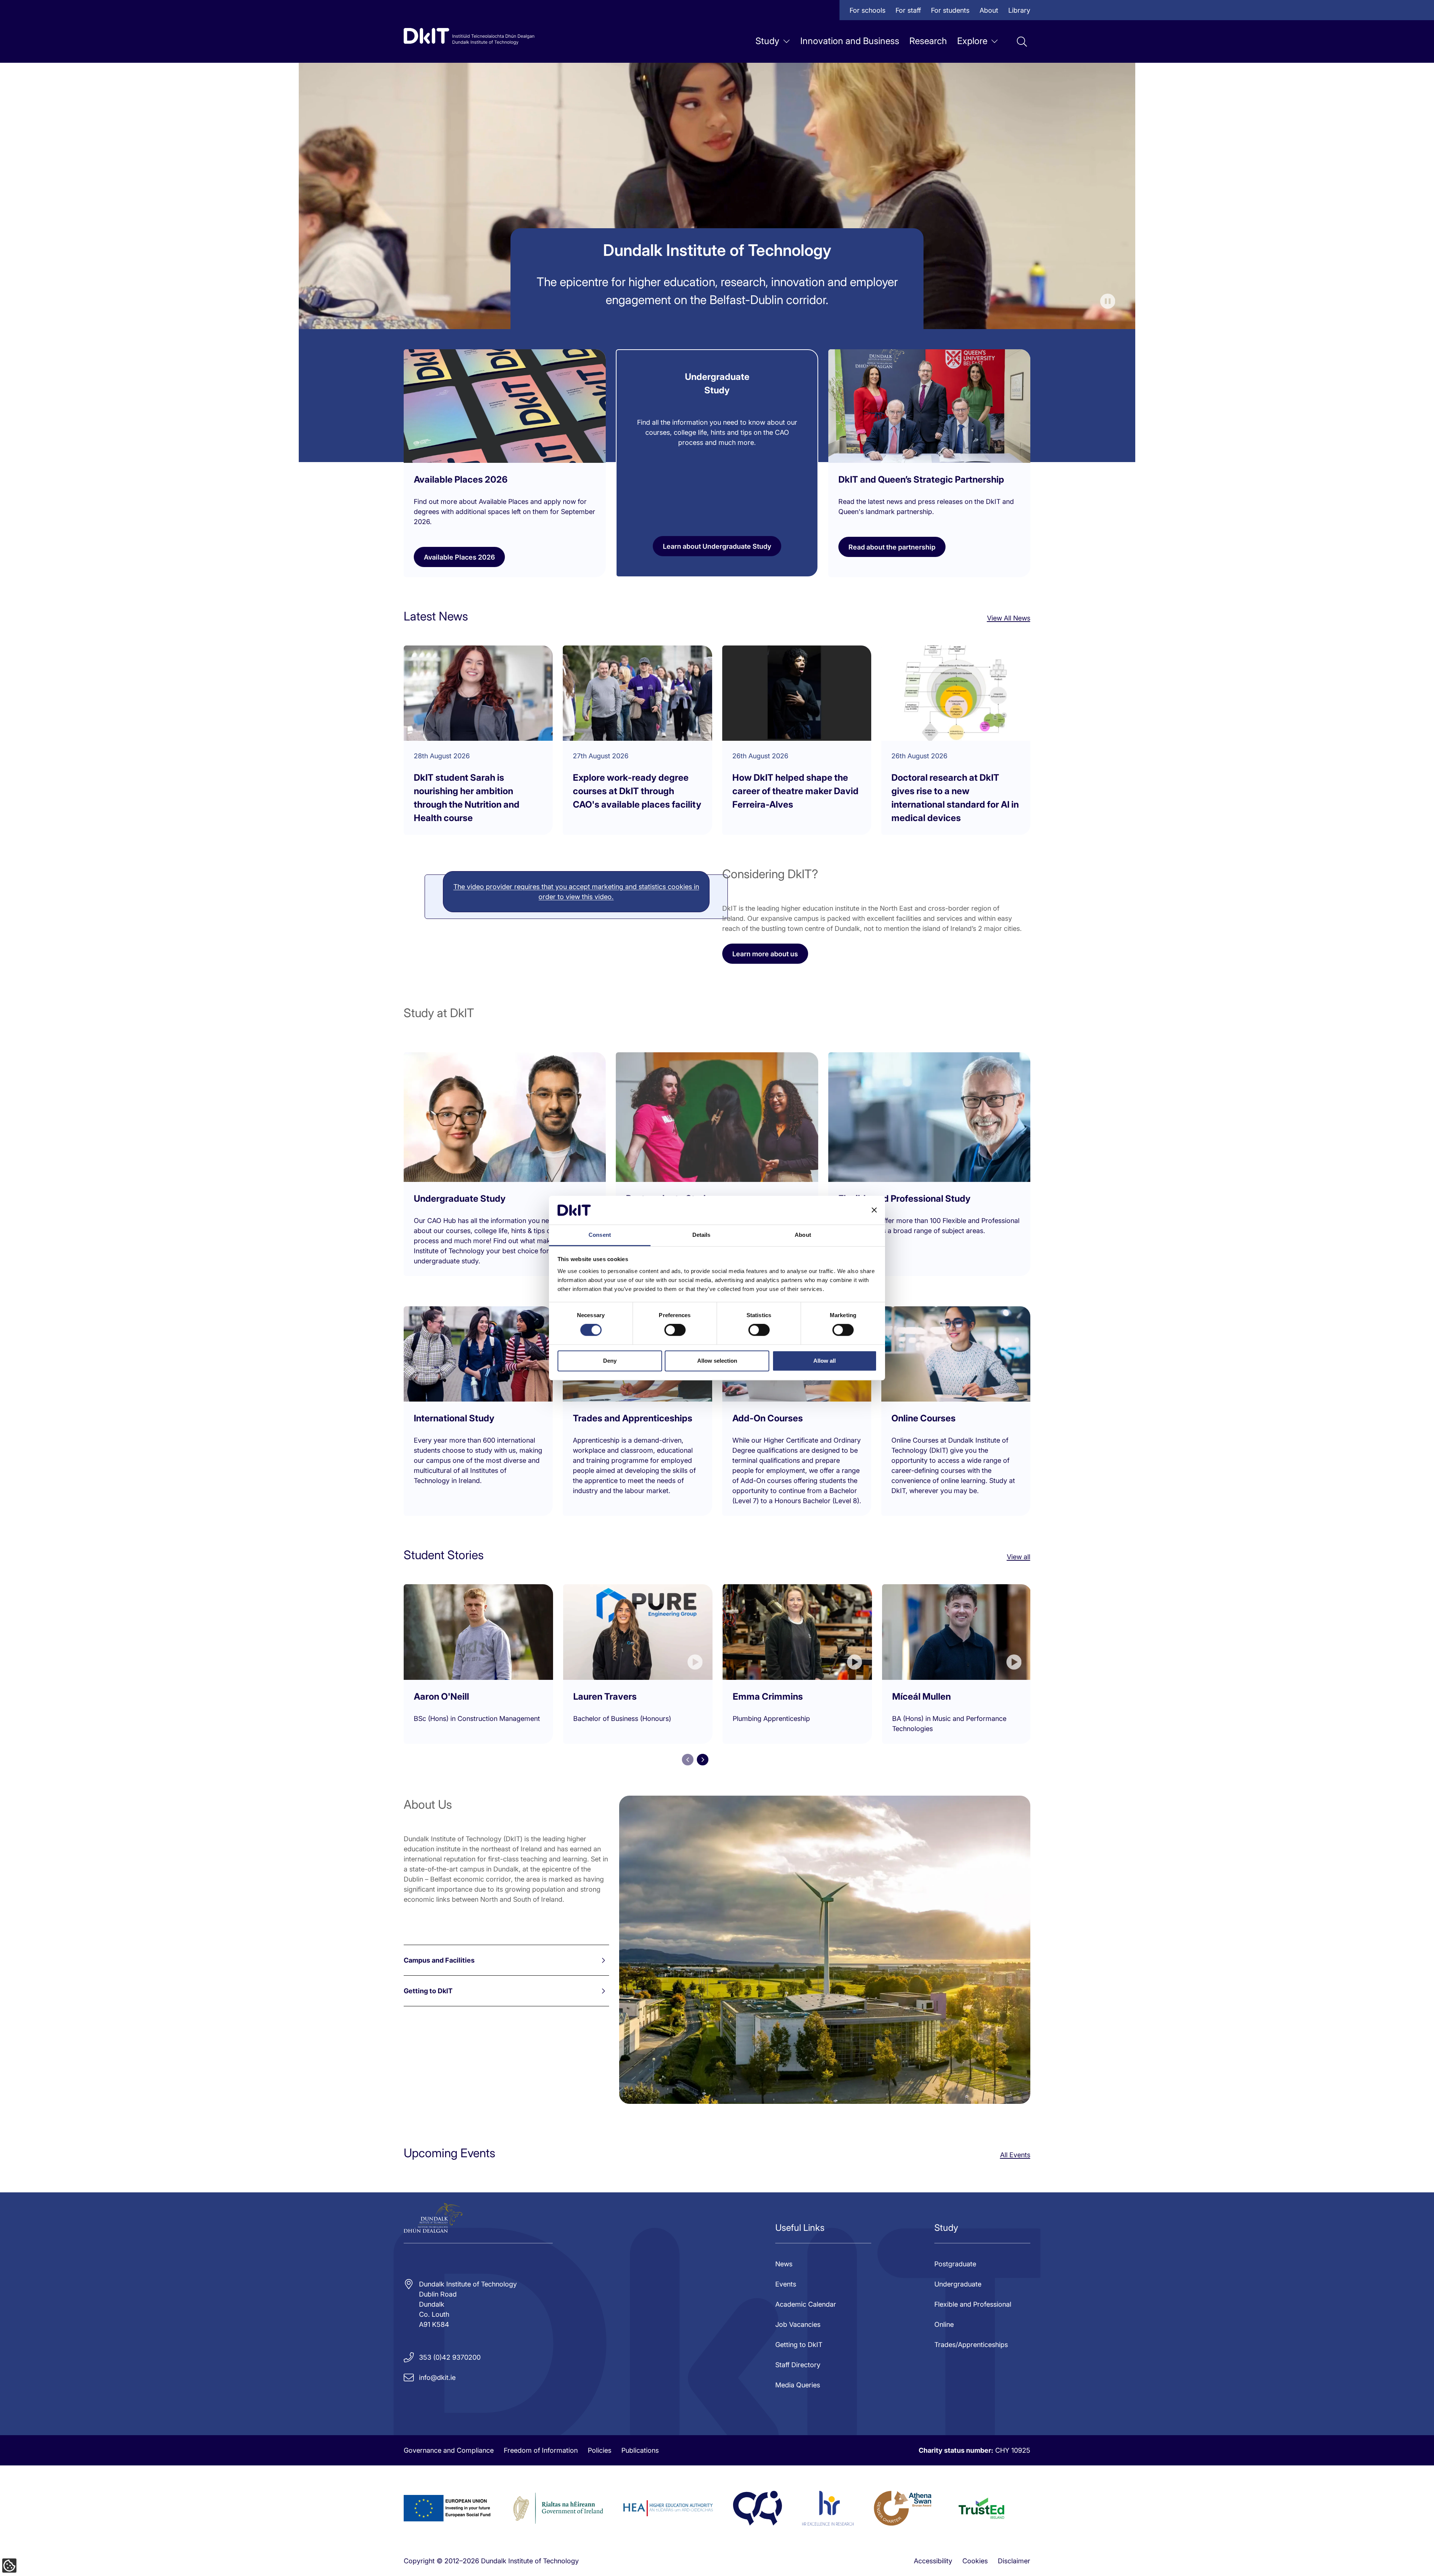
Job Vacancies (798, 2324)
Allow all (825, 1361)
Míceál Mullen (921, 1696)
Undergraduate (958, 2284)
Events (786, 2284)
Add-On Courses (768, 1418)
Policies (600, 2450)
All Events (1015, 2155)
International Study (454, 1418)
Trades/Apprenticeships (971, 2345)
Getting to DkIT (428, 1991)
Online (944, 2324)
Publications (640, 2450)
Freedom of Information (541, 2450)
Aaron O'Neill (441, 1696)
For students (950, 10)
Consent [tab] (600, 1235)
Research (928, 41)
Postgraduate (955, 2264)
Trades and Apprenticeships (633, 1418)
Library (1019, 10)
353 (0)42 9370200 (450, 2357)
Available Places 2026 (459, 557)
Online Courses (924, 1418)
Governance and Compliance (449, 2450)
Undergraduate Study (460, 1199)
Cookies (975, 2561)
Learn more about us (765, 954)
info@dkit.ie (437, 2377)
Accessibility (933, 2561)
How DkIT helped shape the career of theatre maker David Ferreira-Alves (795, 791)
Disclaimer (1014, 2561)
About (989, 10)
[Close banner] (874, 1210)
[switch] (675, 1330)
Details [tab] (702, 1235)
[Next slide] (703, 1760)
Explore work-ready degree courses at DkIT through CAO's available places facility (637, 791)
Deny (610, 1361)
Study (767, 41)
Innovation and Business (850, 41)
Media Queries (798, 2385)
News (784, 2264)
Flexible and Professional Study (904, 1199)
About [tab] (803, 1235)
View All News (1009, 618)
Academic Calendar (806, 2304)
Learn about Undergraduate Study (717, 546)
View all (1019, 1557)
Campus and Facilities (439, 1960)
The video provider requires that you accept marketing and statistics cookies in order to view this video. (576, 892)
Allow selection (717, 1361)
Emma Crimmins (768, 1696)
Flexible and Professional (973, 2304)
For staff (908, 10)
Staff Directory (798, 2365)
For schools (867, 10)
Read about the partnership (892, 547)
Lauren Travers (605, 1696)
